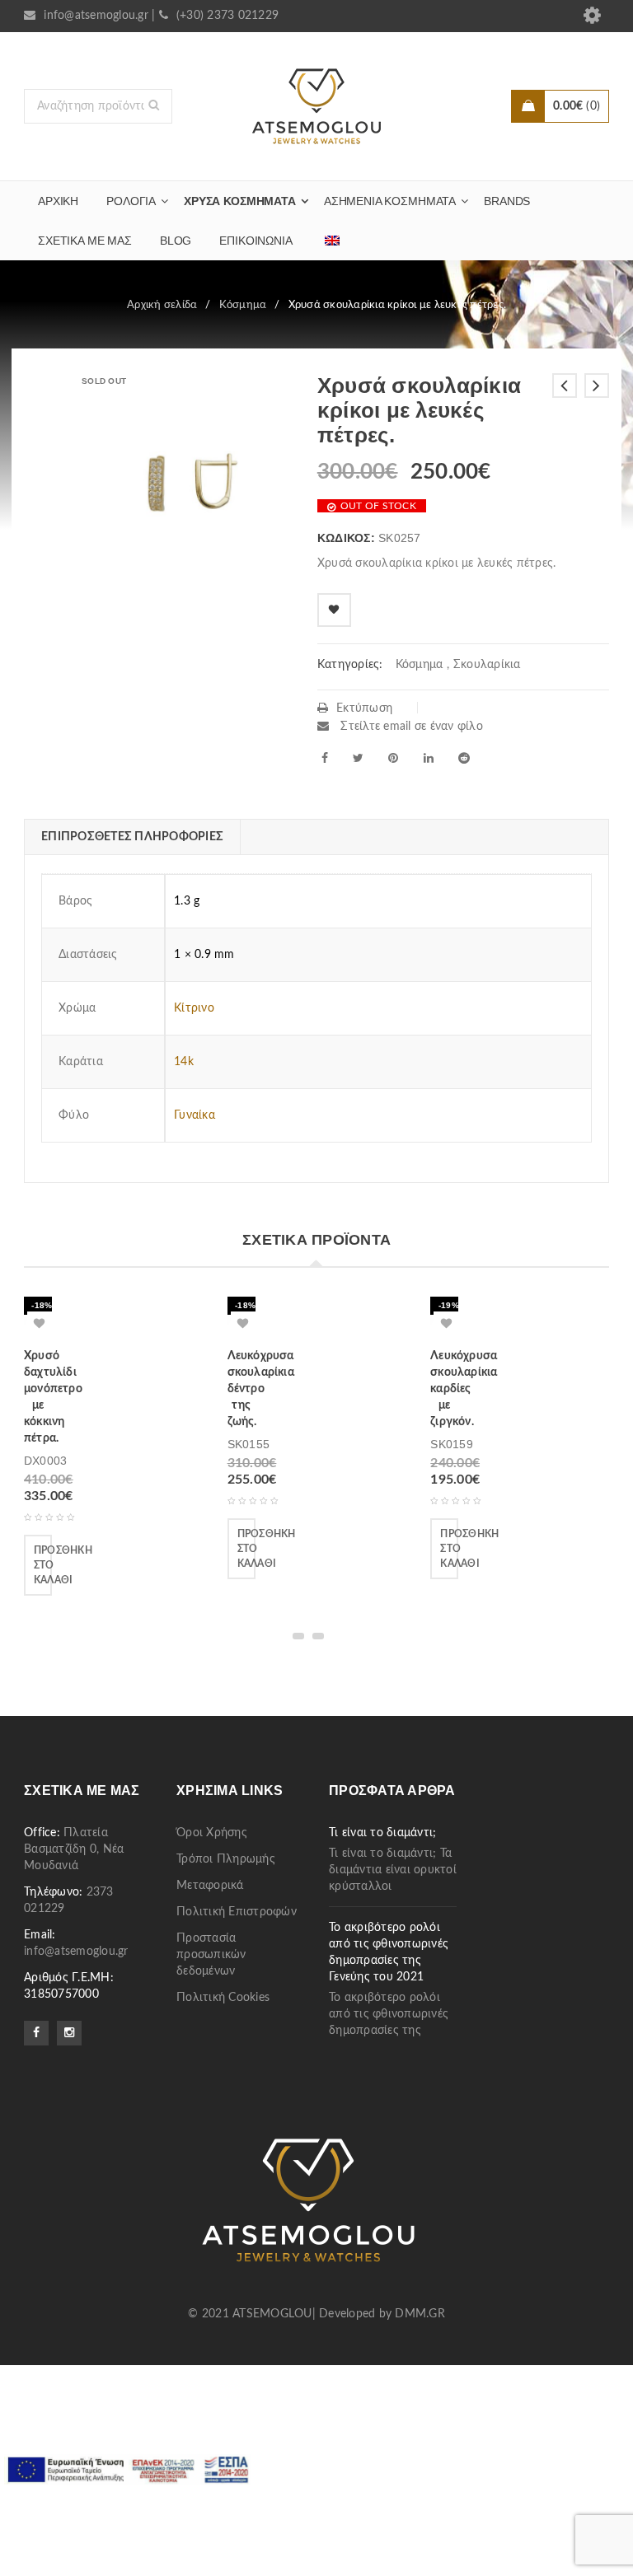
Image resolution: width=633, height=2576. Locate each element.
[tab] (132, 837)
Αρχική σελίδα (162, 305)
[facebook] (325, 758)
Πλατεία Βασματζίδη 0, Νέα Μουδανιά (74, 1849)
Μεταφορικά (210, 1886)
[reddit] (464, 758)
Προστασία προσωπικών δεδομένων (211, 1955)
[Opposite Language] (332, 241)
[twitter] (358, 758)
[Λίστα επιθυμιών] (334, 610)
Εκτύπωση (364, 708)
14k (184, 1062)
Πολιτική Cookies (223, 1998)
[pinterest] (393, 758)
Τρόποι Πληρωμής (226, 1859)
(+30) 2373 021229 (227, 16)
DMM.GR (420, 2314)
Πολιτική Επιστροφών (237, 1912)
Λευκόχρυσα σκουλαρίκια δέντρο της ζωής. (261, 1389)
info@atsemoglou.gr (96, 16)
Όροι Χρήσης (212, 1833)
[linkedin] (429, 758)
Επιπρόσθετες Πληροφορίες (132, 837)
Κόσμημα (243, 305)
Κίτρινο (194, 1008)
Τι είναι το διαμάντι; (382, 1833)
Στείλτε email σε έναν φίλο (410, 727)
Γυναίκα (195, 1115)
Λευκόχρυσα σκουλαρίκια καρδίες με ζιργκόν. (464, 1389)
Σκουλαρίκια (487, 665)
